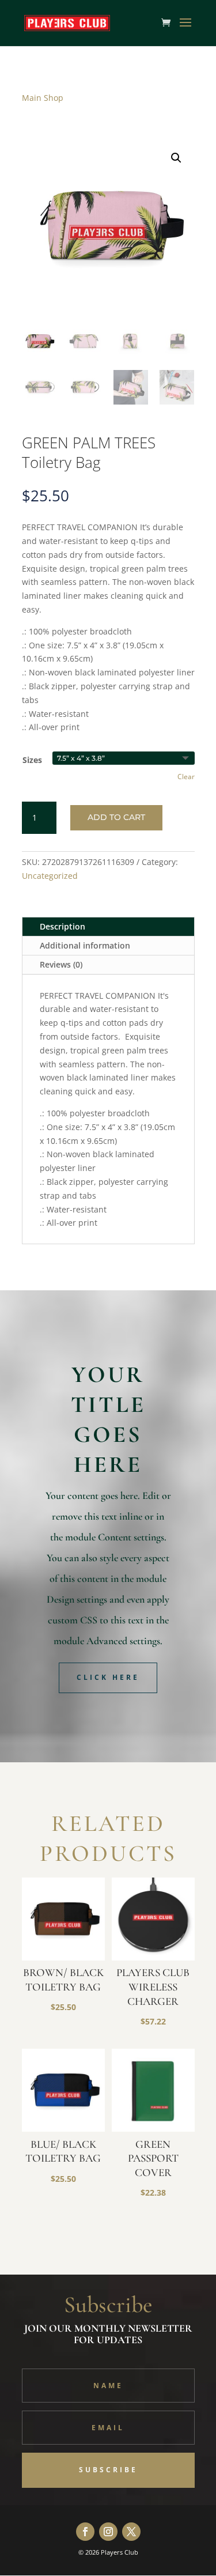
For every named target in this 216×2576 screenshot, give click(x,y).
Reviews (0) (61, 964)
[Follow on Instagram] (108, 2532)
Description (62, 926)
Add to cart (116, 817)
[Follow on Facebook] (85, 2532)
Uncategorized (50, 876)
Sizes (32, 760)
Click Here (108, 1677)
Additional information (85, 945)
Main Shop (43, 98)
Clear (186, 777)
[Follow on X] (131, 2532)
